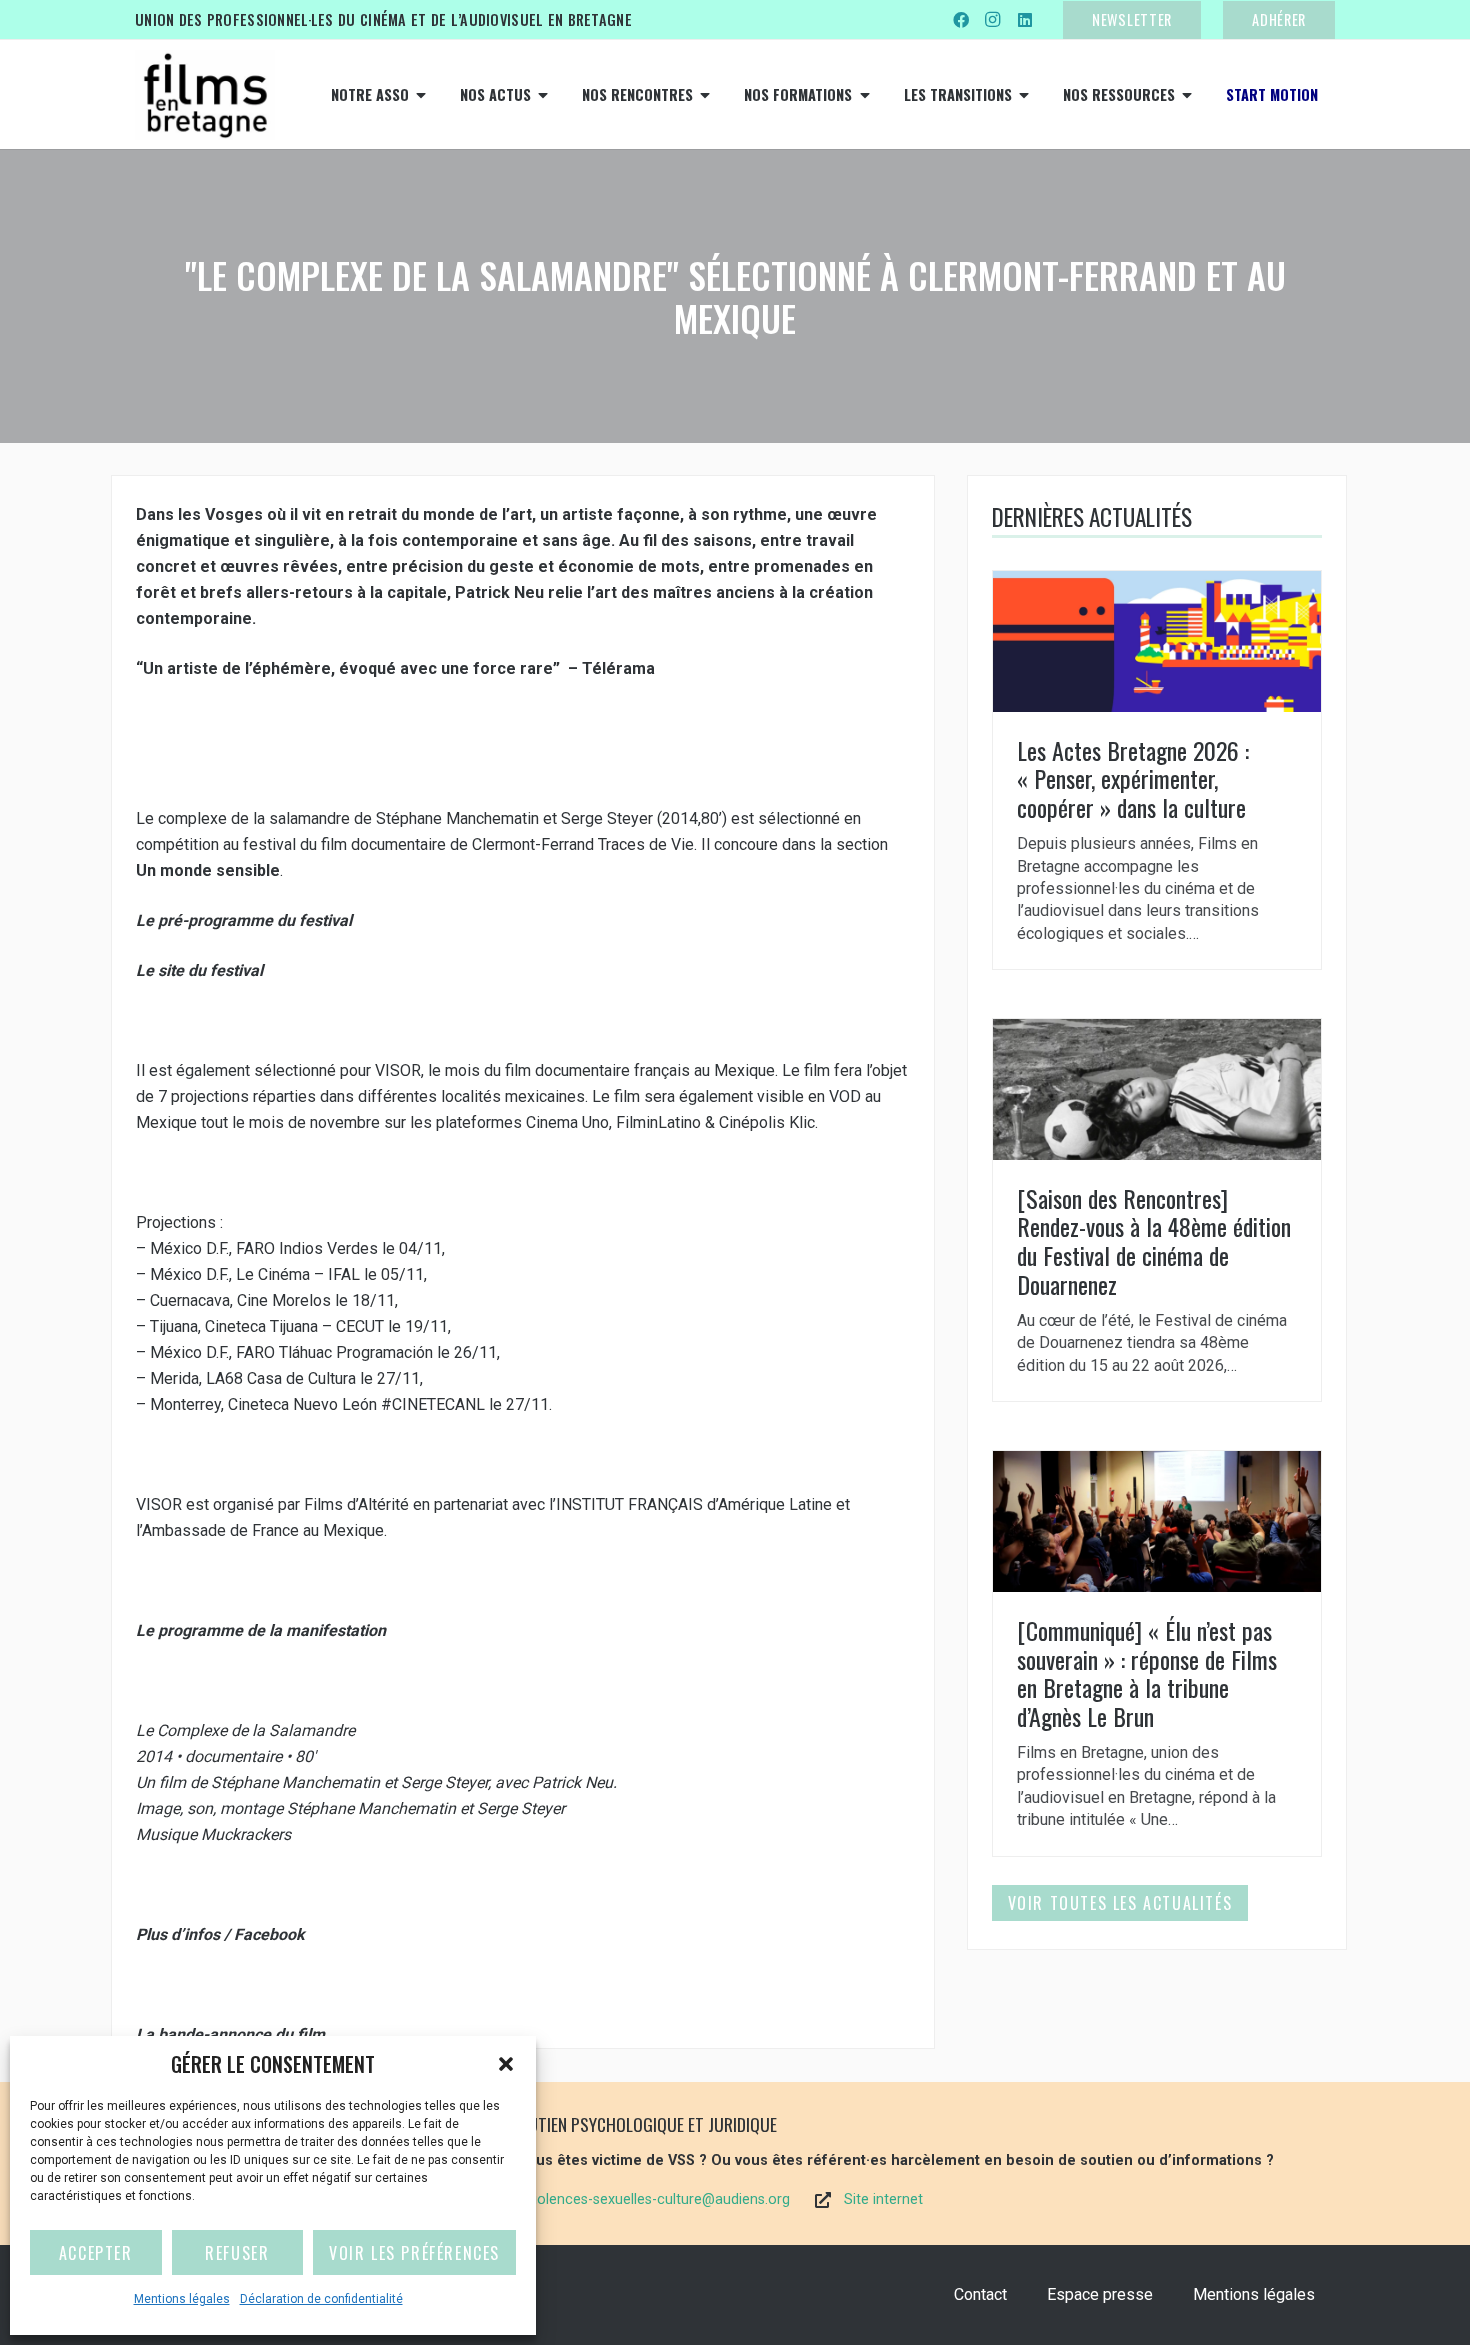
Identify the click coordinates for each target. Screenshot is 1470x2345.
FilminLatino (658, 1122)
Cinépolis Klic (767, 1122)
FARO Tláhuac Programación (334, 1352)
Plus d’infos (178, 1934)
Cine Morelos (284, 1300)
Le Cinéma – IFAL (298, 1274)
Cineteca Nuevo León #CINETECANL (356, 1404)
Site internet (883, 2199)
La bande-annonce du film (232, 2034)
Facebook (271, 1934)
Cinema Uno (567, 1122)
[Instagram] (993, 20)
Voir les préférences (414, 2253)
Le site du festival (201, 970)
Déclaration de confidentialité (321, 2299)
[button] (506, 2064)
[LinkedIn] (1025, 20)
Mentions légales (182, 2299)
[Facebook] (961, 20)
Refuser (237, 2253)
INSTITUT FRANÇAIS (629, 1504)
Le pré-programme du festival (246, 920)
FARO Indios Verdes (307, 1248)
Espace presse (1100, 2294)
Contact (980, 2294)
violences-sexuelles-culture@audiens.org (658, 2199)
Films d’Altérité (356, 1504)
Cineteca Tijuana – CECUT (294, 1326)
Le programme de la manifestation (263, 1630)
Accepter (96, 2253)
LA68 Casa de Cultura (281, 1378)
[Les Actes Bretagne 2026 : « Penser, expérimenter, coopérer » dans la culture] (1157, 770)
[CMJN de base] (205, 95)
